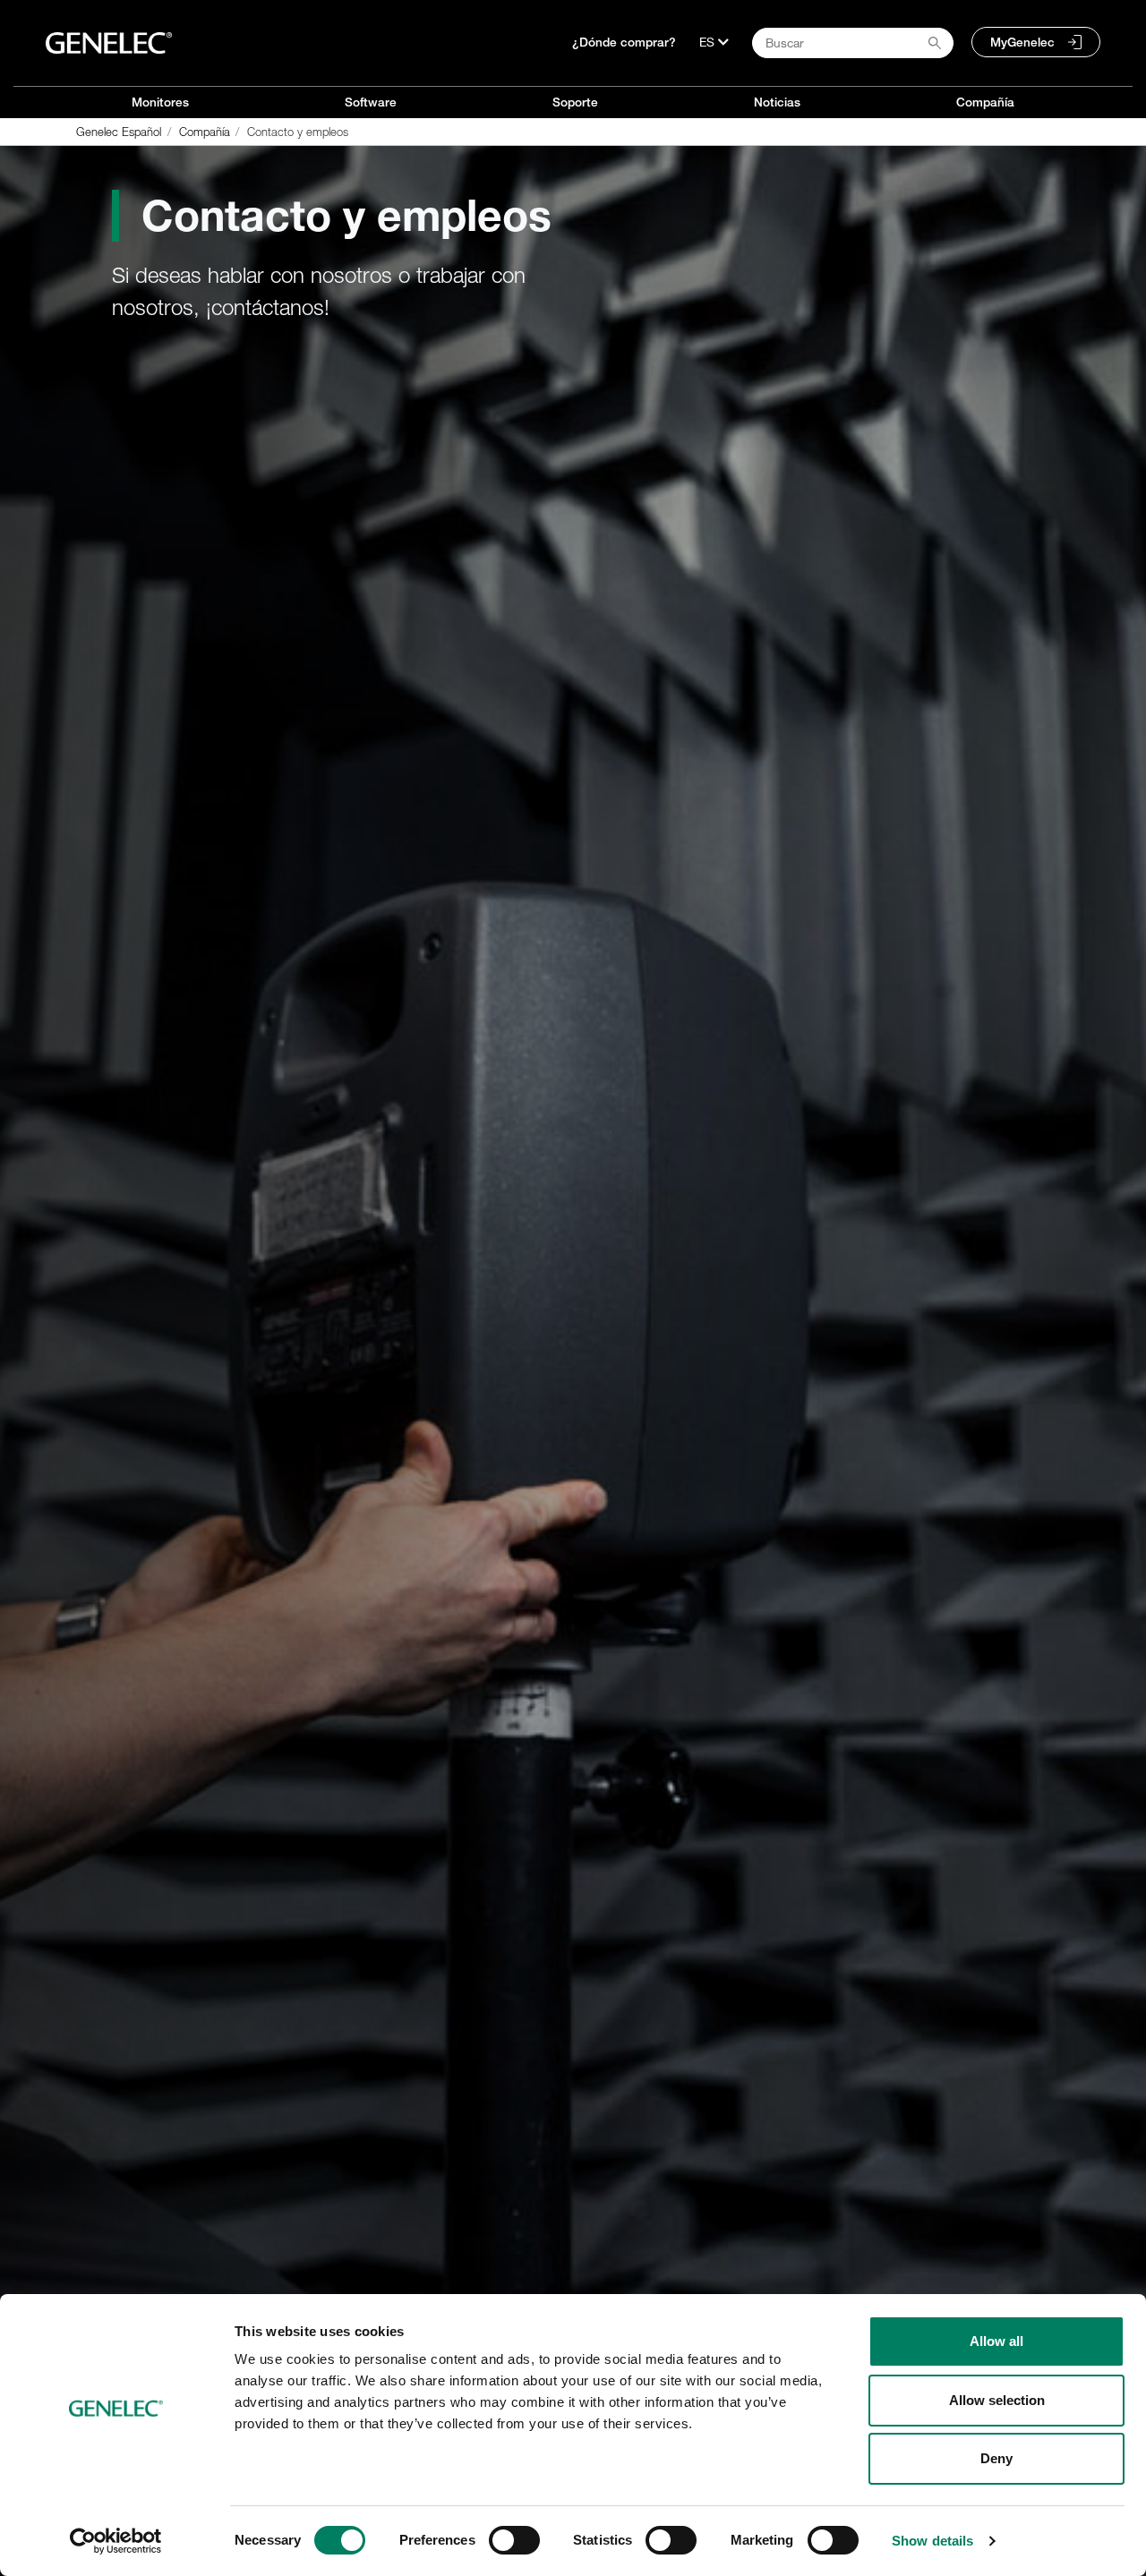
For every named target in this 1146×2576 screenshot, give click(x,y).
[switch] (514, 2540)
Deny (996, 2458)
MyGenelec (1022, 42)
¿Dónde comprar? (624, 42)
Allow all (996, 2341)
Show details (932, 2541)
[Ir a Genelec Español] (109, 43)
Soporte (575, 102)
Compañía (985, 102)
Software (371, 102)
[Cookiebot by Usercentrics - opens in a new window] (116, 2541)
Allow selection (997, 2400)
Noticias (777, 102)
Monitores (160, 102)
